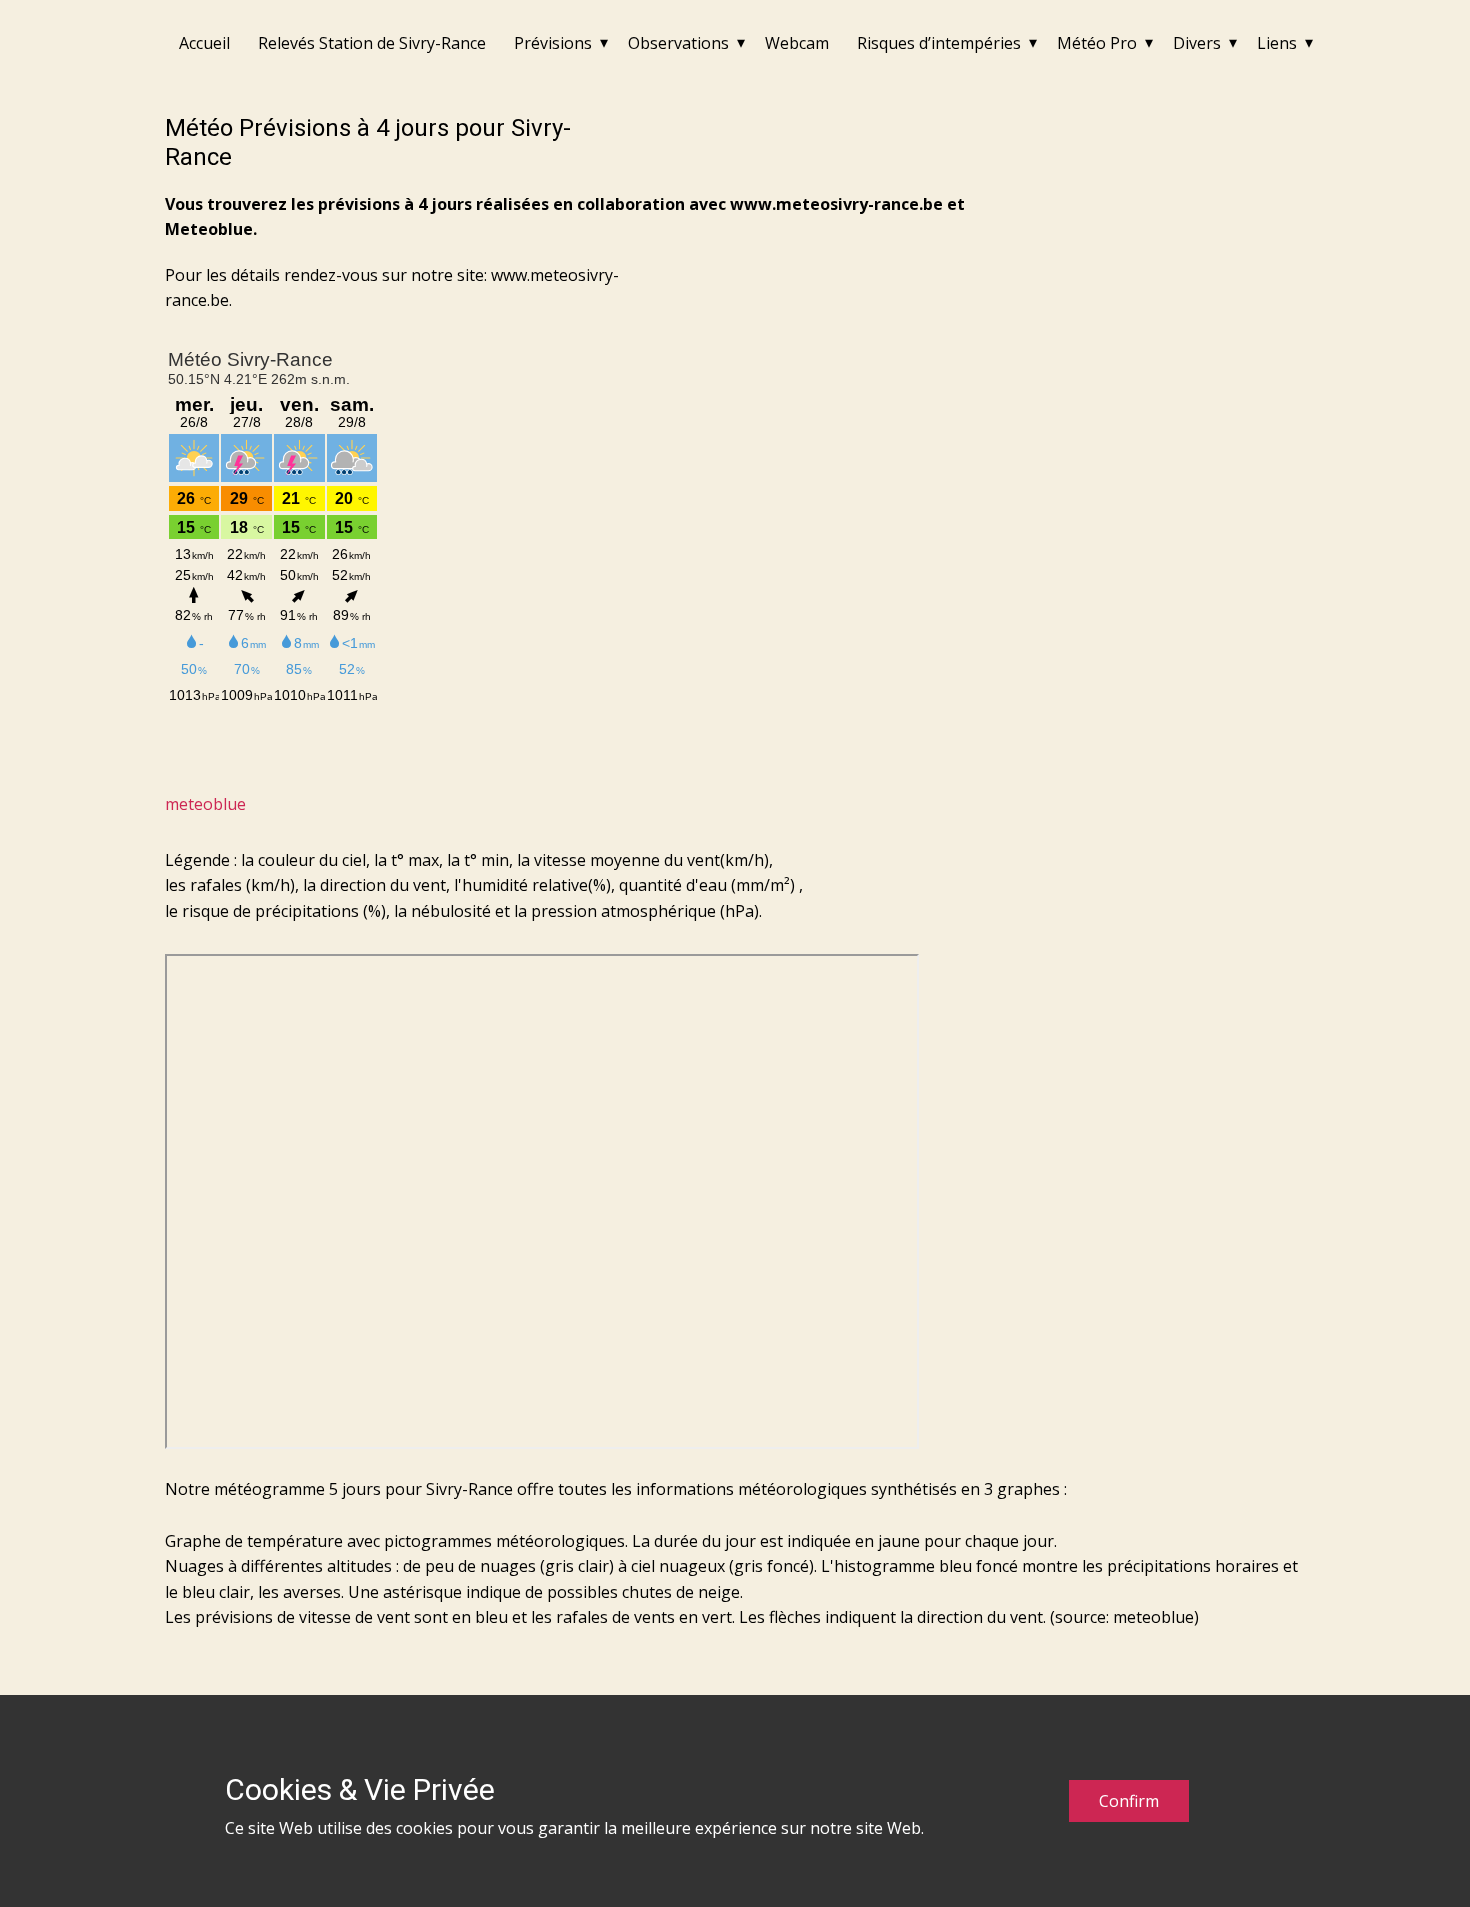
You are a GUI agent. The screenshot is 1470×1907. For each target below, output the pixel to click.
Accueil (204, 43)
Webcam (797, 43)
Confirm (1129, 1801)
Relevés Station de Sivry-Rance (372, 43)
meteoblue (205, 804)
